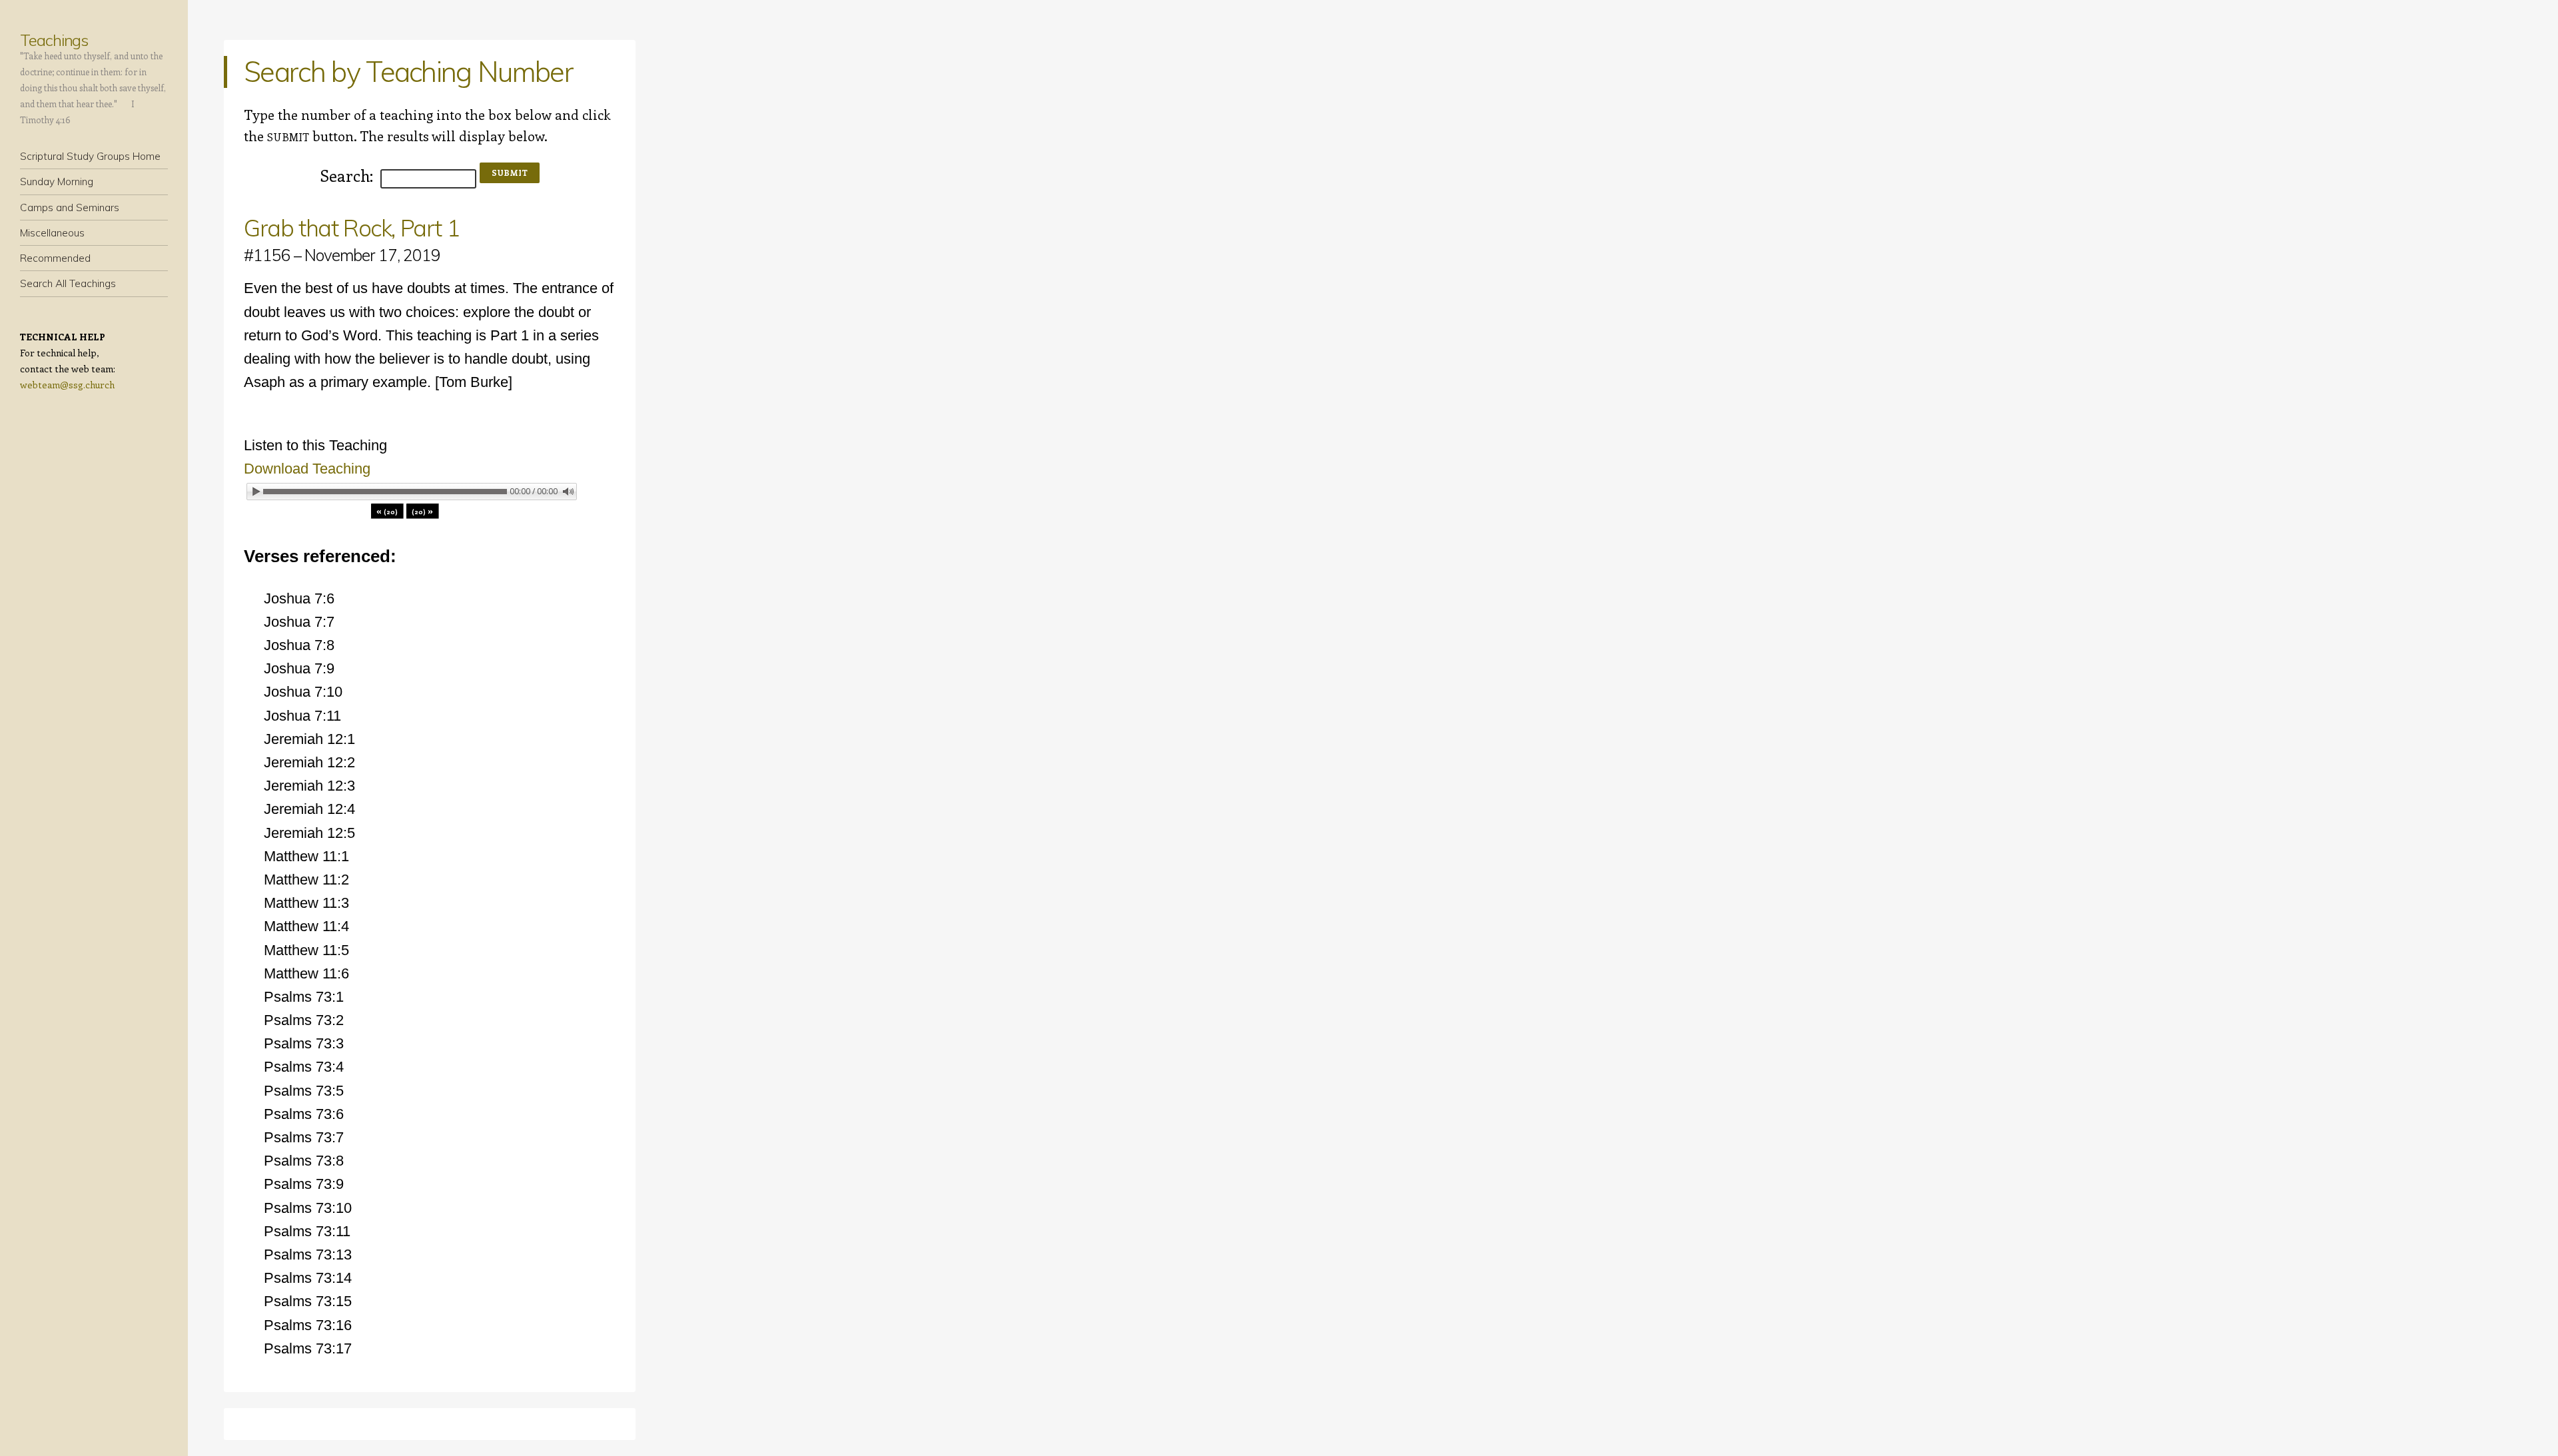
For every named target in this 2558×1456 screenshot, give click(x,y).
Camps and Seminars (70, 207)
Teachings (54, 40)
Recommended (55, 258)
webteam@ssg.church (67, 385)
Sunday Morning (57, 182)
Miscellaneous (52, 233)
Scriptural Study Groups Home (90, 156)
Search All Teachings (68, 283)
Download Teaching (307, 469)
